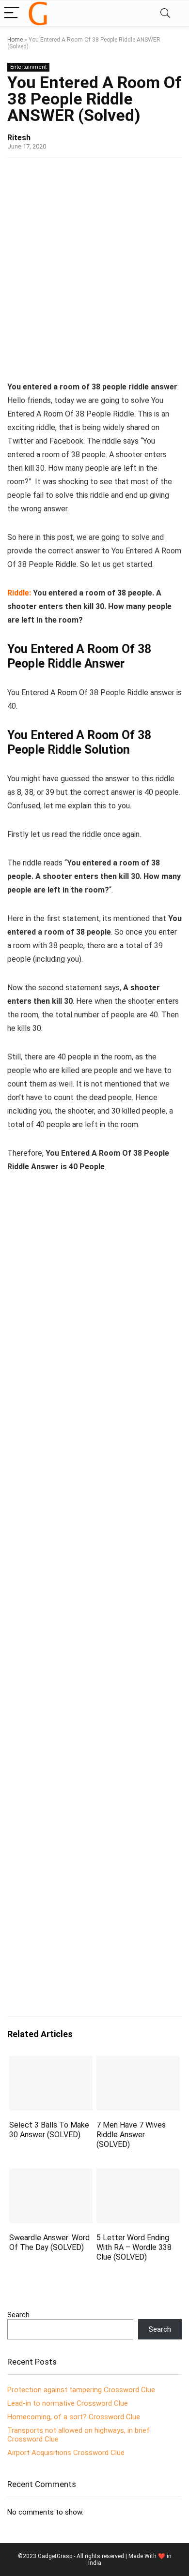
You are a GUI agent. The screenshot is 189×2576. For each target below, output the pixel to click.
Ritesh (19, 138)
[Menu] (12, 13)
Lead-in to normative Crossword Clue (68, 2403)
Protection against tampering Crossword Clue (81, 2390)
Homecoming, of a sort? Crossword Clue (74, 2417)
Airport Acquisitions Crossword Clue (66, 2453)
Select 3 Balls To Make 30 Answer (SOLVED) (49, 2130)
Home (15, 40)
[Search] (165, 13)
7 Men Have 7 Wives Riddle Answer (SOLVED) (131, 2135)
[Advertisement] (94, 267)
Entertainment (28, 67)
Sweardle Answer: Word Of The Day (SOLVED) (49, 2242)
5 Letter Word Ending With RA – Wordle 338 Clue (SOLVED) (134, 2247)
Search (18, 2315)
